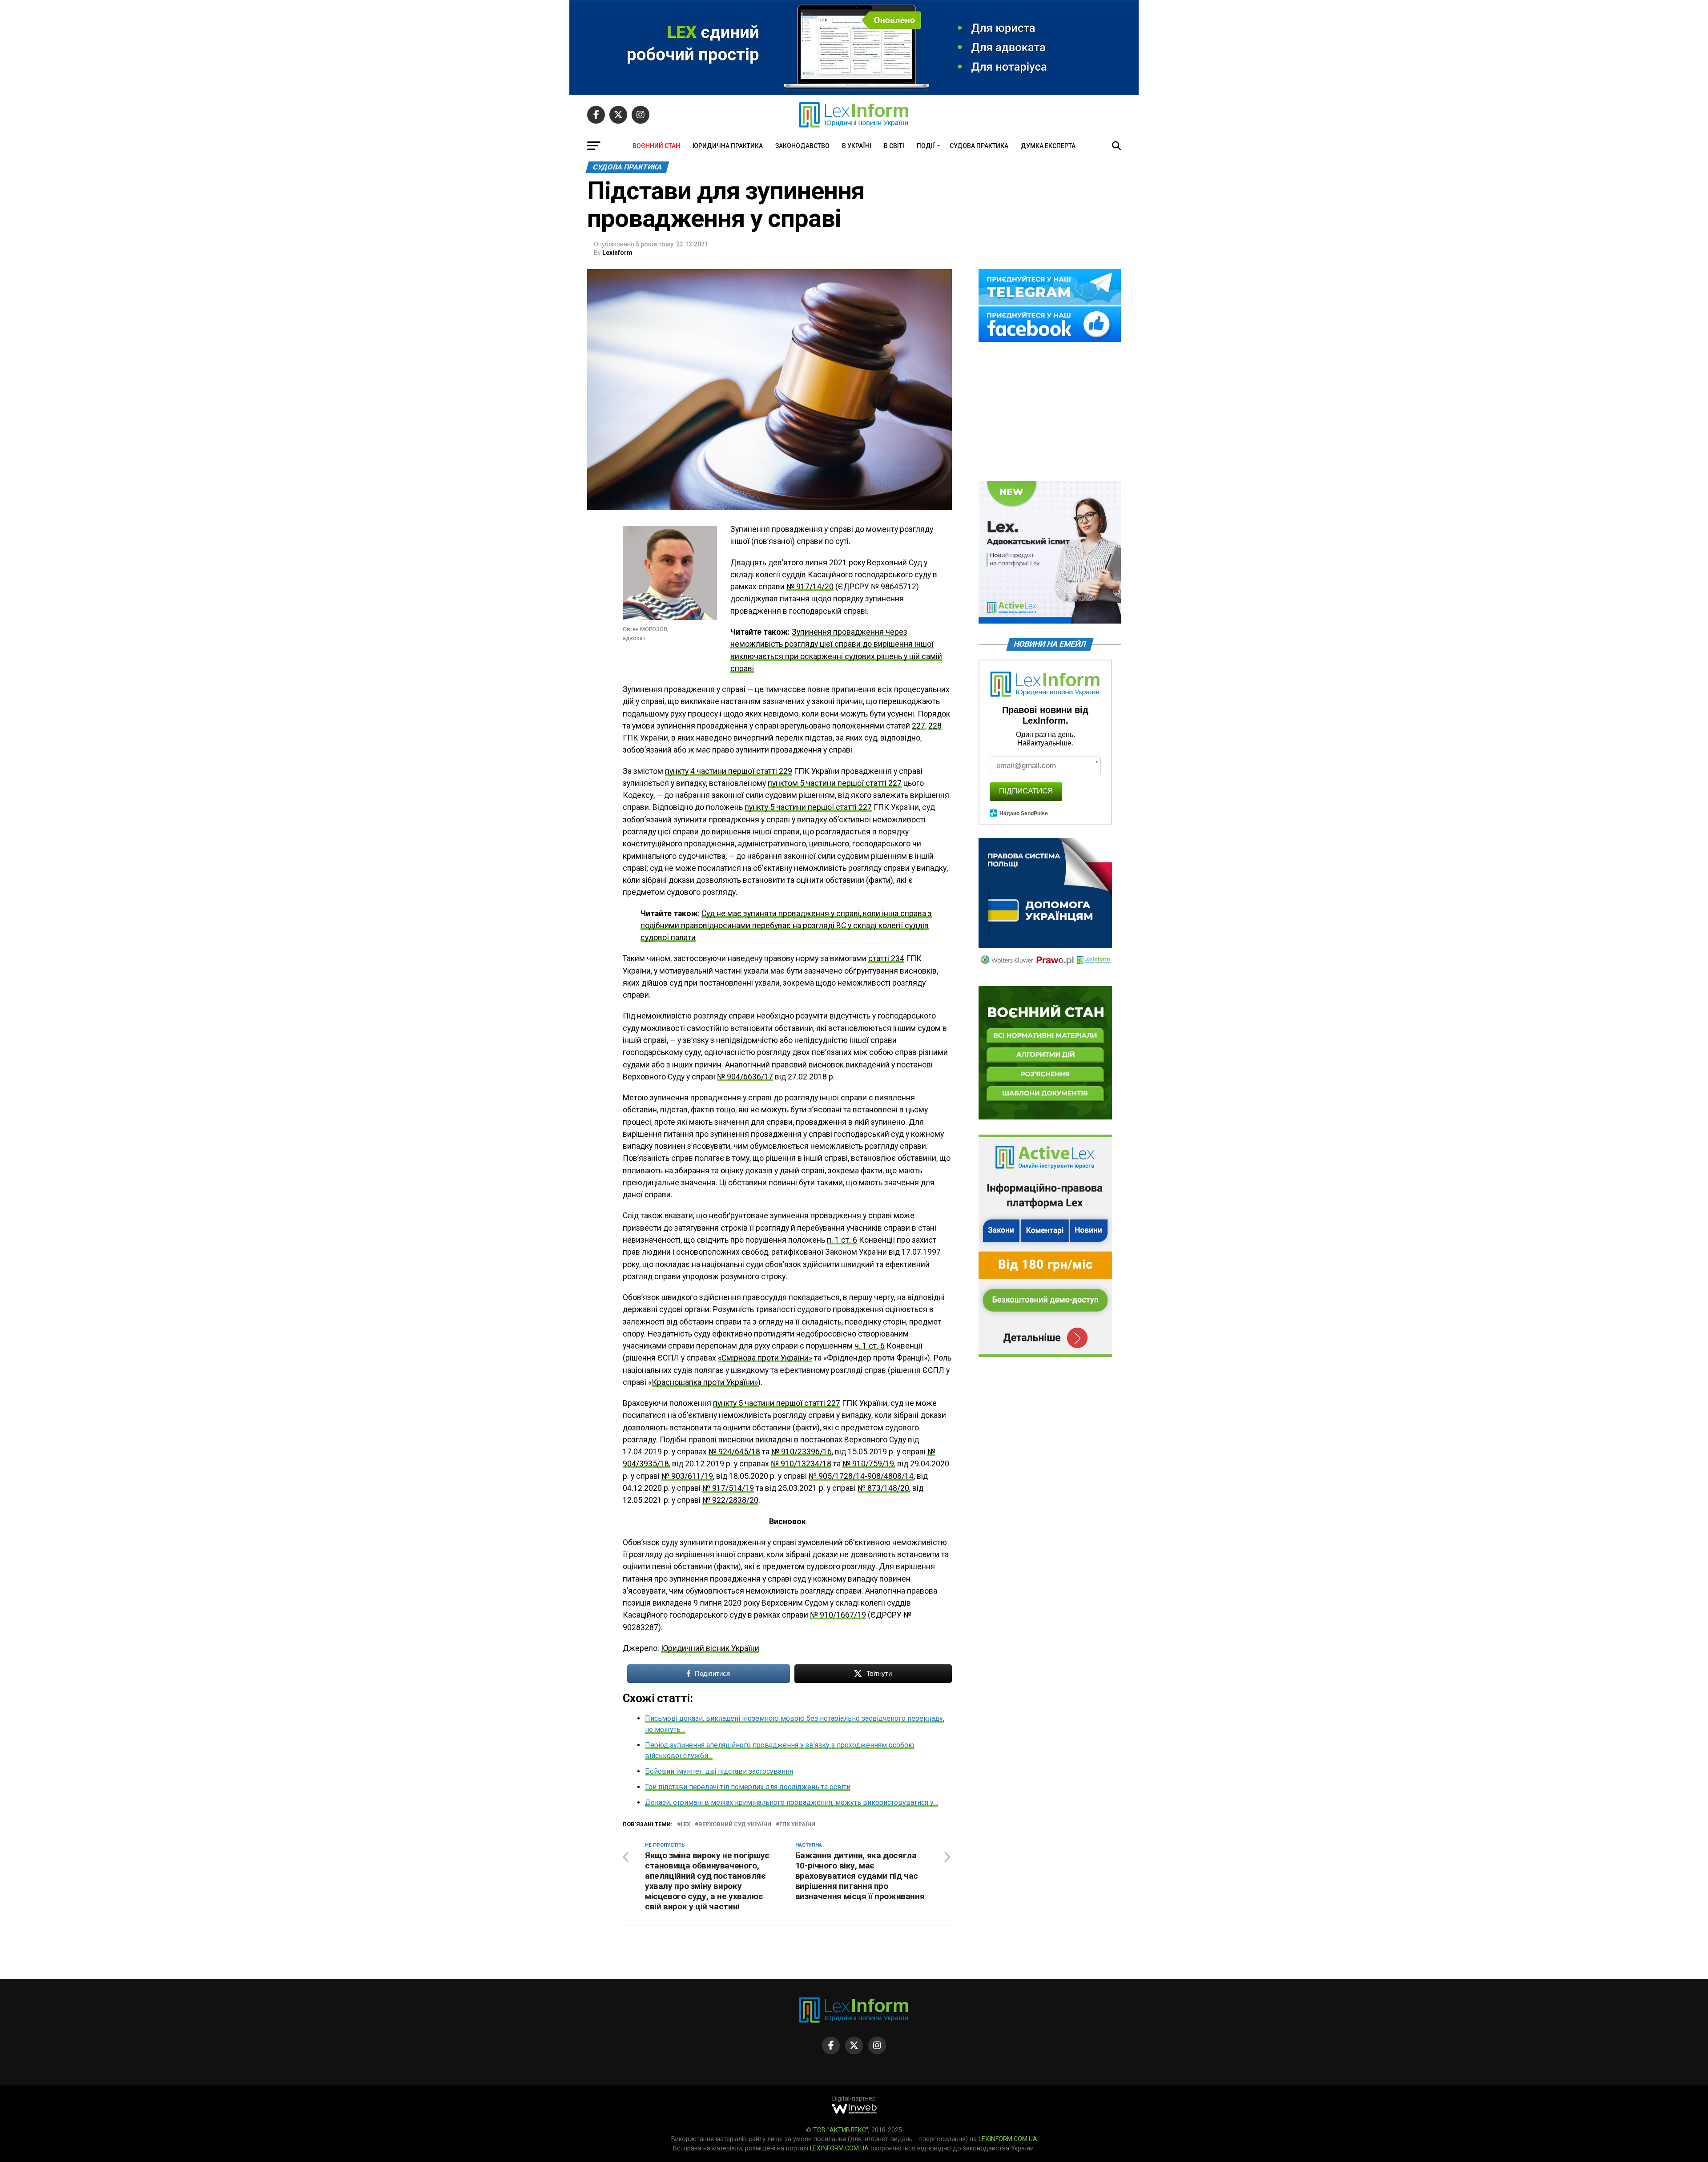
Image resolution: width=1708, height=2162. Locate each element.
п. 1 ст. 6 (842, 1240)
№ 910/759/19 (868, 1464)
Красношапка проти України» (705, 1382)
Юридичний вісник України (710, 1648)
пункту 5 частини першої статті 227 (808, 807)
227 (918, 726)
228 (935, 726)
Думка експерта (1048, 146)
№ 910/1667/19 (838, 1615)
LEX (685, 1825)
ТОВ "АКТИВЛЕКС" (841, 2130)
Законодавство (802, 146)
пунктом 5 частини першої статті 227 (835, 783)
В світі (894, 146)
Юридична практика (728, 146)
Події (926, 146)
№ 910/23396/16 (802, 1452)
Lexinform (617, 253)
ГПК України (797, 1825)
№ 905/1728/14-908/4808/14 (861, 1476)
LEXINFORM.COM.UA (1008, 2139)
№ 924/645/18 (734, 1452)
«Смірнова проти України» (765, 1358)
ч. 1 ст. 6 (870, 1346)
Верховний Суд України (735, 1825)
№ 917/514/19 (728, 1488)
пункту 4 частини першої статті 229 (729, 771)
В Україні (857, 146)
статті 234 (886, 958)
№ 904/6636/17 (745, 1077)
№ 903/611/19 (687, 1476)
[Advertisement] (1050, 412)
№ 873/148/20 (883, 1488)
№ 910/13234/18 (801, 1464)
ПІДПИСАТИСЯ (1026, 791)
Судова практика (979, 146)
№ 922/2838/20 (730, 1500)
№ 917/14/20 (810, 587)
